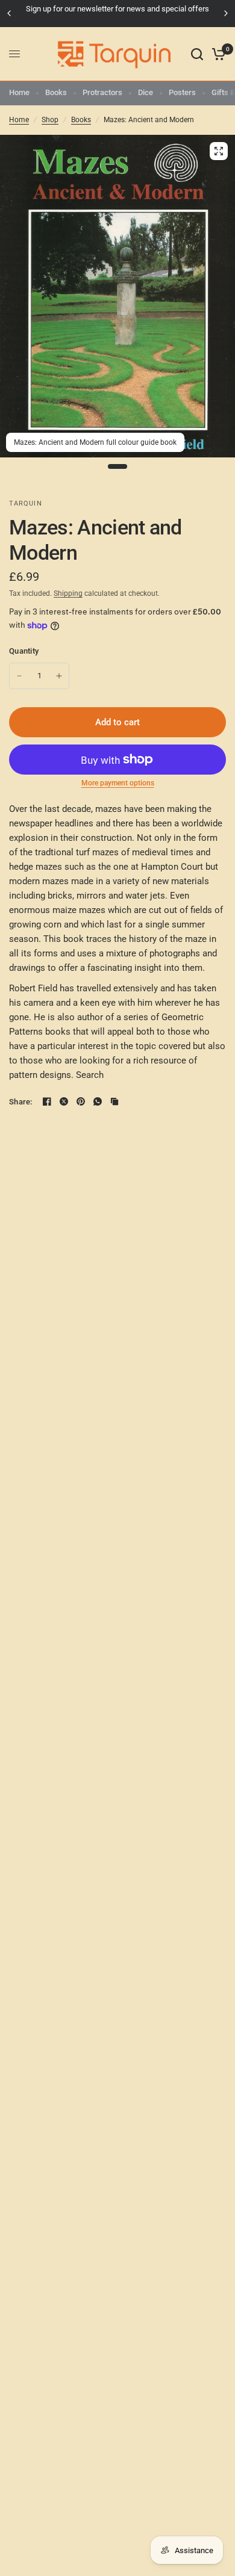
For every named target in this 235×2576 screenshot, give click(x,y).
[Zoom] (219, 151)
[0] (217, 54)
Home (19, 92)
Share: (21, 1102)
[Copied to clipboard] (114, 1101)
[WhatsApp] (98, 1101)
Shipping (68, 593)
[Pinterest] (81, 1101)
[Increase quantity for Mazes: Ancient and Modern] (59, 676)
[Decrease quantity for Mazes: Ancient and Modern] (19, 676)
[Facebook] (47, 1101)
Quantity (24, 651)
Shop (50, 120)
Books (56, 92)
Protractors (102, 92)
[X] (64, 1101)
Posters (182, 92)
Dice (146, 92)
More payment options (118, 783)
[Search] (197, 54)
